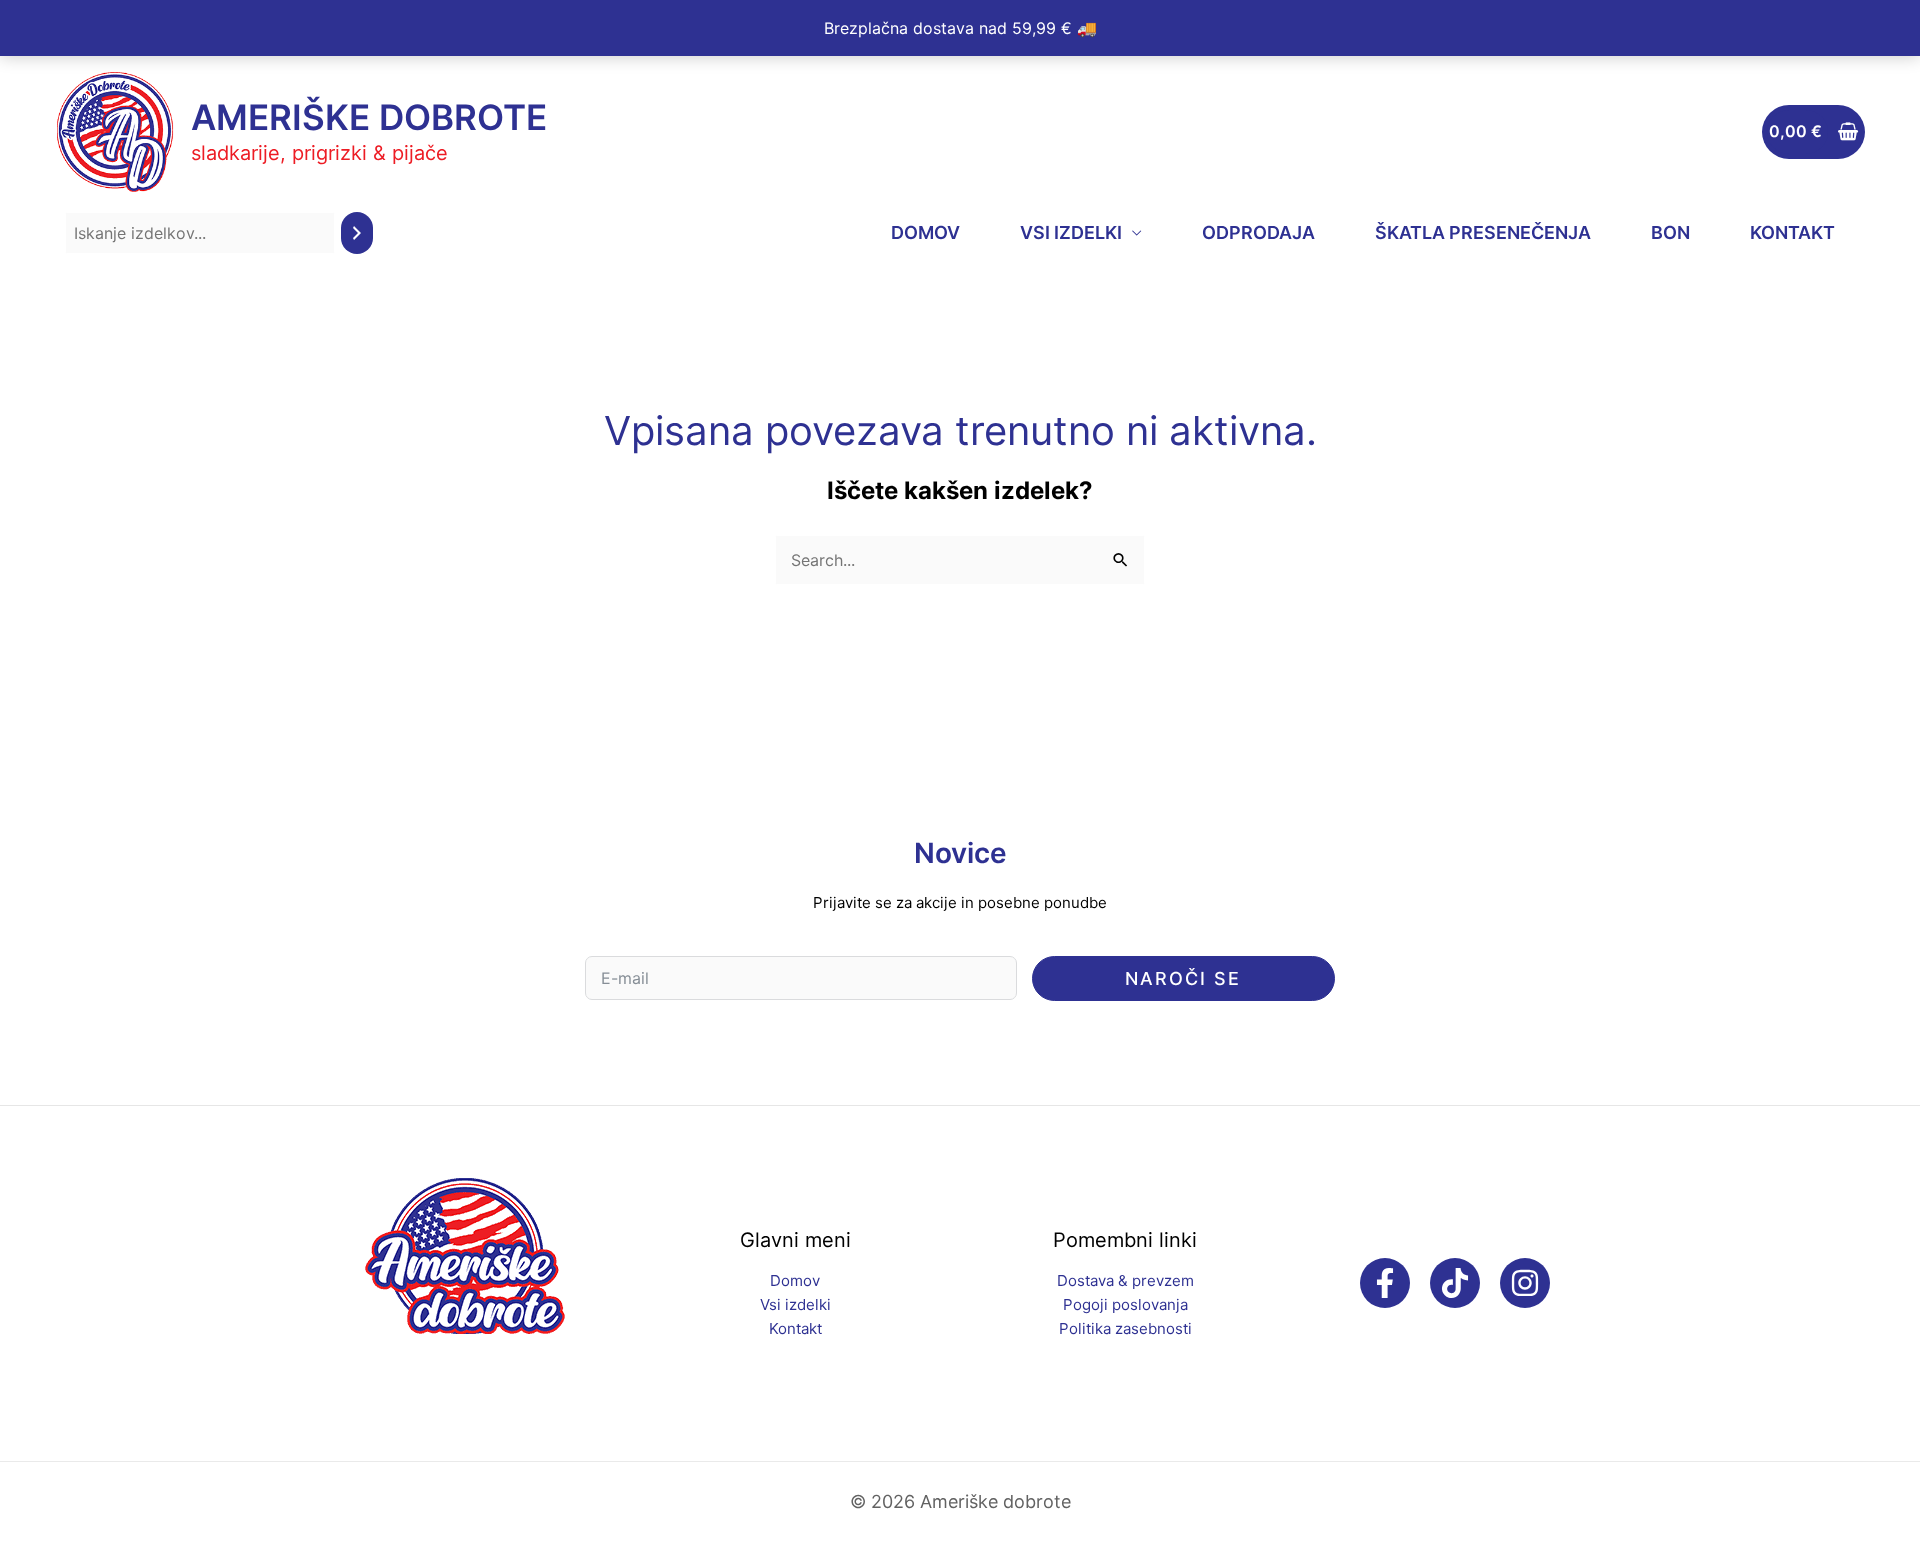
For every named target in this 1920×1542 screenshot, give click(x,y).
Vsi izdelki (795, 1304)
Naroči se (1183, 978)
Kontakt (795, 1328)
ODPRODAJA (1258, 233)
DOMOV (925, 233)
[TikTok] (1455, 1283)
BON (1670, 233)
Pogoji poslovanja (1125, 1304)
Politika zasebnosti (1125, 1328)
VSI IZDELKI (1071, 233)
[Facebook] (1385, 1283)
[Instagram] (1525, 1283)
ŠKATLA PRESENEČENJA (1483, 233)
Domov (795, 1280)
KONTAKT (1792, 233)
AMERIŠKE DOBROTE (369, 117)
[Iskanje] (357, 233)
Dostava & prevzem (1125, 1280)
